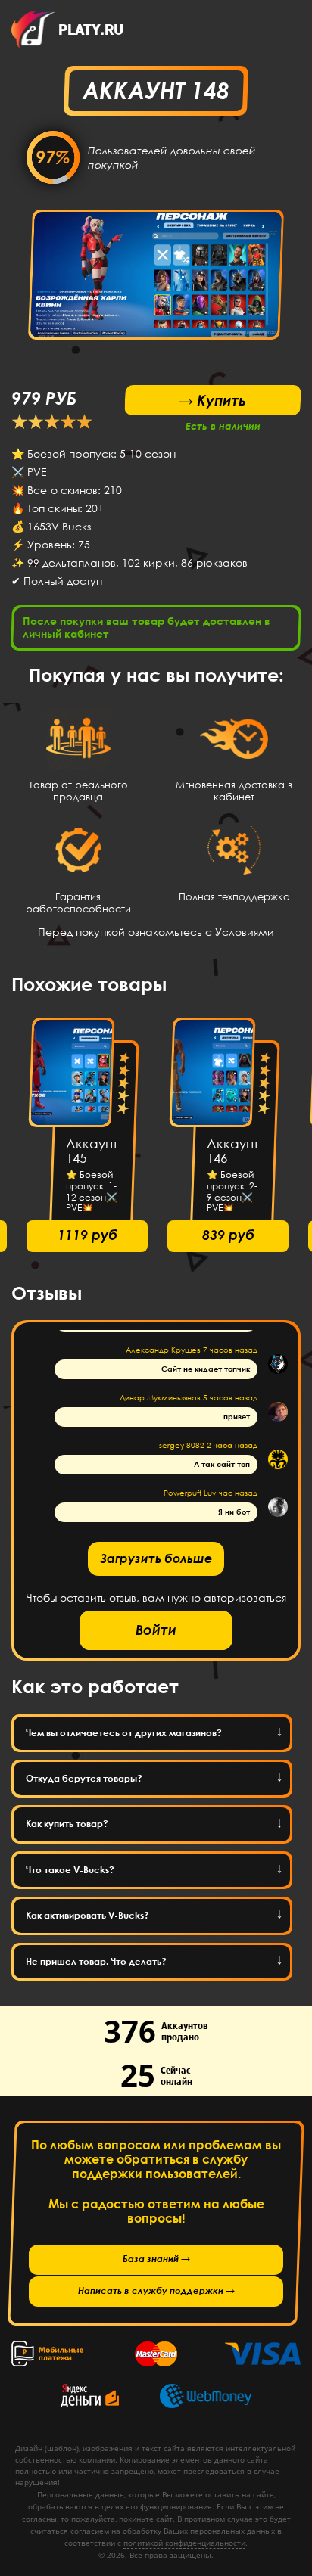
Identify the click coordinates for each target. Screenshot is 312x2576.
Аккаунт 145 (92, 1151)
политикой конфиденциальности (184, 2543)
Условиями (245, 932)
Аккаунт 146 (233, 1151)
